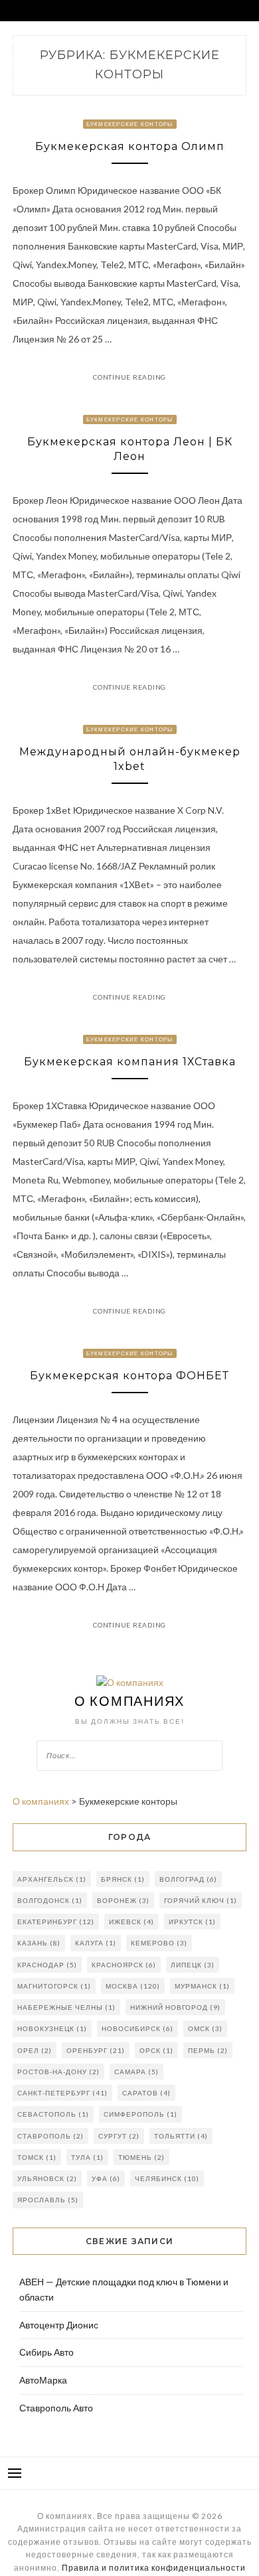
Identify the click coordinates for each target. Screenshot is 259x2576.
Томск (37, 2157)
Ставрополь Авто (56, 2408)
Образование (132, 62)
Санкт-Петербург (62, 2093)
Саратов (146, 2093)
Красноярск (124, 1965)
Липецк (193, 1965)
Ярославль (48, 2200)
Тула (87, 2157)
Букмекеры (190, 62)
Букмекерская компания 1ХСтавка (130, 1062)
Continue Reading (129, 377)
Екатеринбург (56, 1922)
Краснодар (47, 1965)
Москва (133, 1986)
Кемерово (159, 1943)
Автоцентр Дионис (59, 2325)
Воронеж (123, 1900)
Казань (39, 1943)
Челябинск (167, 2178)
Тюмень (141, 2157)
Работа (77, 41)
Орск (156, 2050)
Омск (205, 2028)
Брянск (123, 1879)
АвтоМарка (43, 2380)
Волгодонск (50, 1900)
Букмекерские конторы (130, 124)
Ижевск (131, 1922)
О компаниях (129, 1701)
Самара (136, 2072)
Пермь (208, 2050)
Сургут (119, 2136)
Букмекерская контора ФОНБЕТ (129, 1376)
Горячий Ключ (201, 1900)
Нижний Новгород (175, 2007)
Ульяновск (47, 2178)
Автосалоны (30, 41)
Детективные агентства (51, 62)
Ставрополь (50, 2136)
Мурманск (202, 1986)
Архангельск (52, 1879)
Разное (20, 83)
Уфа (106, 2178)
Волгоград (188, 1879)
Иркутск (192, 1922)
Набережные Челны (66, 2007)
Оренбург (96, 2050)
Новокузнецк (52, 2028)
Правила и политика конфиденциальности (154, 2568)
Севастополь (53, 2114)
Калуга (96, 1943)
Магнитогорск (54, 1986)
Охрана (165, 41)
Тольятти (181, 2136)
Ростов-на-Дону (58, 2072)
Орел (35, 2050)
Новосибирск (137, 2028)
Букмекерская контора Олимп (130, 146)
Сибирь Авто (46, 2352)
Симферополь (140, 2114)
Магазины (121, 41)
